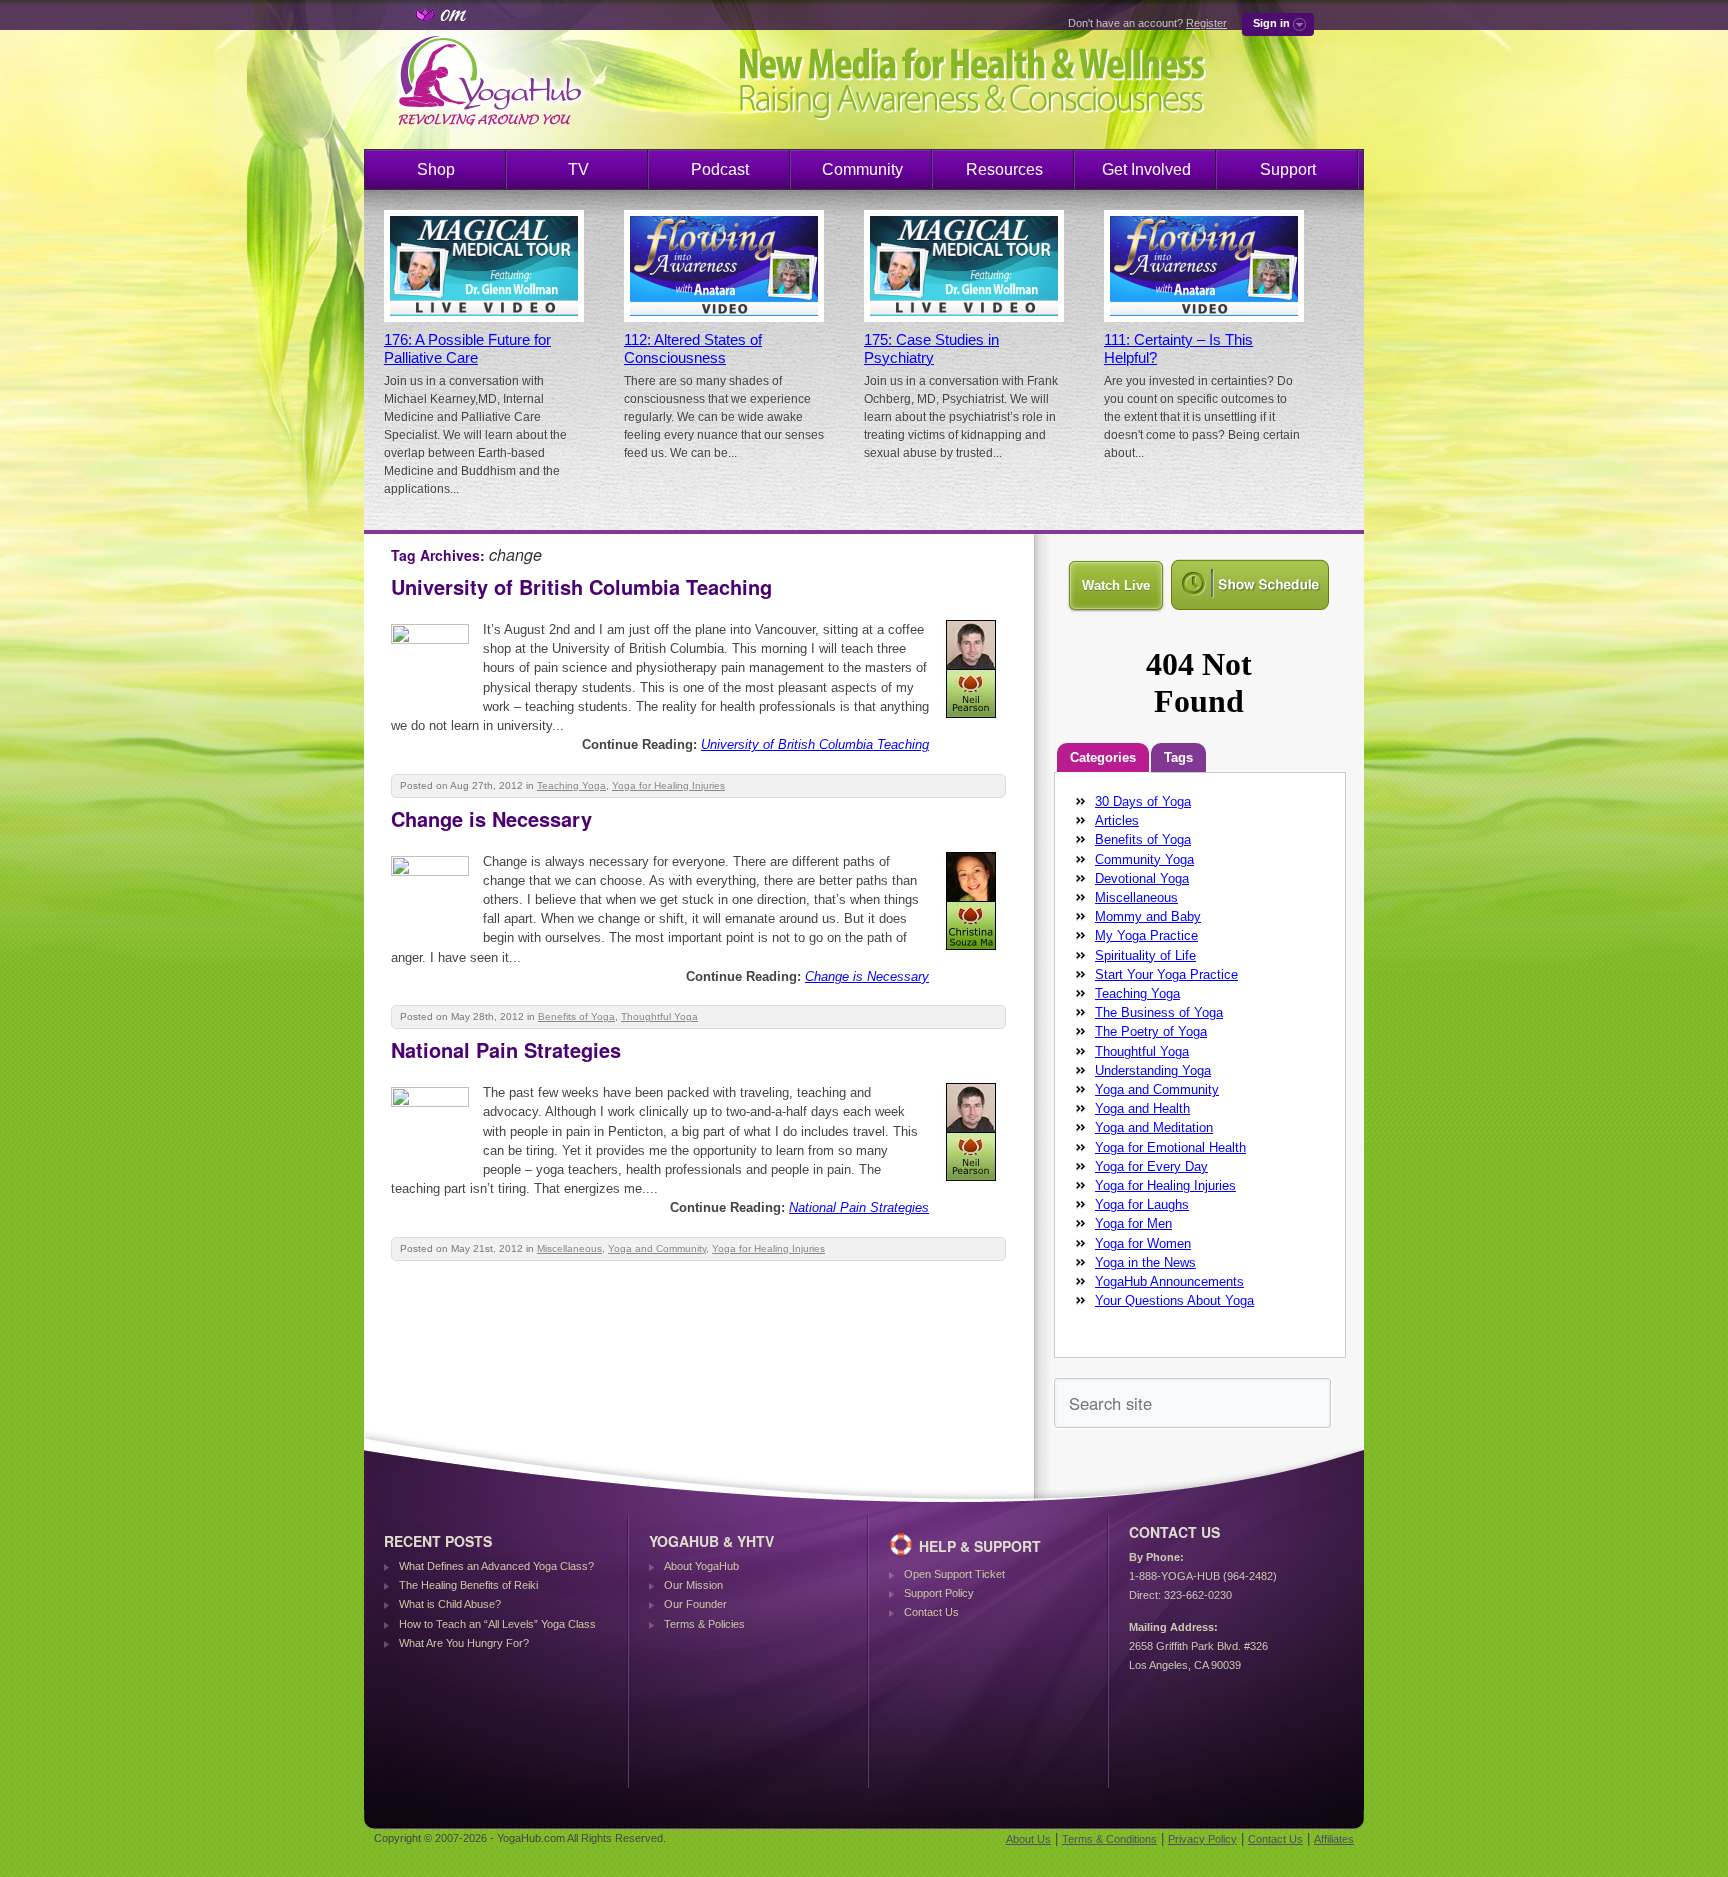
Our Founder (695, 1604)
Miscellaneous (569, 1248)
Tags (1178, 757)
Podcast (720, 169)
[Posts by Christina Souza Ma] (972, 953)
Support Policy (939, 1593)
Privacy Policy (1202, 1839)
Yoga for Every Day (1151, 1166)
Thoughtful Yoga (659, 1016)
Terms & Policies (704, 1624)
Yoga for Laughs (1142, 1204)
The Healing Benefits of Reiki (468, 1585)
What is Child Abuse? (450, 1604)
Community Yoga (1144, 859)
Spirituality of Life (1145, 955)
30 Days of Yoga (1143, 801)
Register (1206, 23)
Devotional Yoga (1142, 878)
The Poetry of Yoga (1151, 1031)
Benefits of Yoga (576, 1016)
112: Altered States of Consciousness (693, 349)
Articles (1117, 820)
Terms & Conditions (1109, 1839)
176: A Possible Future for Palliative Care (467, 349)
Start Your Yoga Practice (1166, 974)
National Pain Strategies (506, 1049)
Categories (1103, 757)
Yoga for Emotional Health (1170, 1147)
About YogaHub (701, 1566)
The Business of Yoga (1159, 1012)
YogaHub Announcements (1169, 1281)
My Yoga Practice (1146, 935)
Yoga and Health (1142, 1108)
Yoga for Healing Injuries (668, 785)
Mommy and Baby (1148, 916)
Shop (436, 169)
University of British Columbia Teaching (581, 586)
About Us (1028, 1839)
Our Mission (693, 1585)
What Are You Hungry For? (464, 1643)
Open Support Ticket (954, 1574)
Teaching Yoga (571, 785)
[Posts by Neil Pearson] (972, 721)
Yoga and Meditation (1154, 1127)
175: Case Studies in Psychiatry (931, 349)
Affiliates (1334, 1839)
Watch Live (1116, 585)
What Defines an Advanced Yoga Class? (496, 1566)
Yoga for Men (1133, 1223)
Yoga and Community (657, 1248)
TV (578, 169)
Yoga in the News (1145, 1262)
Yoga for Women (1143, 1243)
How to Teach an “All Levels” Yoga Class (497, 1624)
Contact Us (931, 1612)
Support (1288, 169)
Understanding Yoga (1153, 1070)
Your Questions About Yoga (1174, 1300)
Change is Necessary (491, 818)
